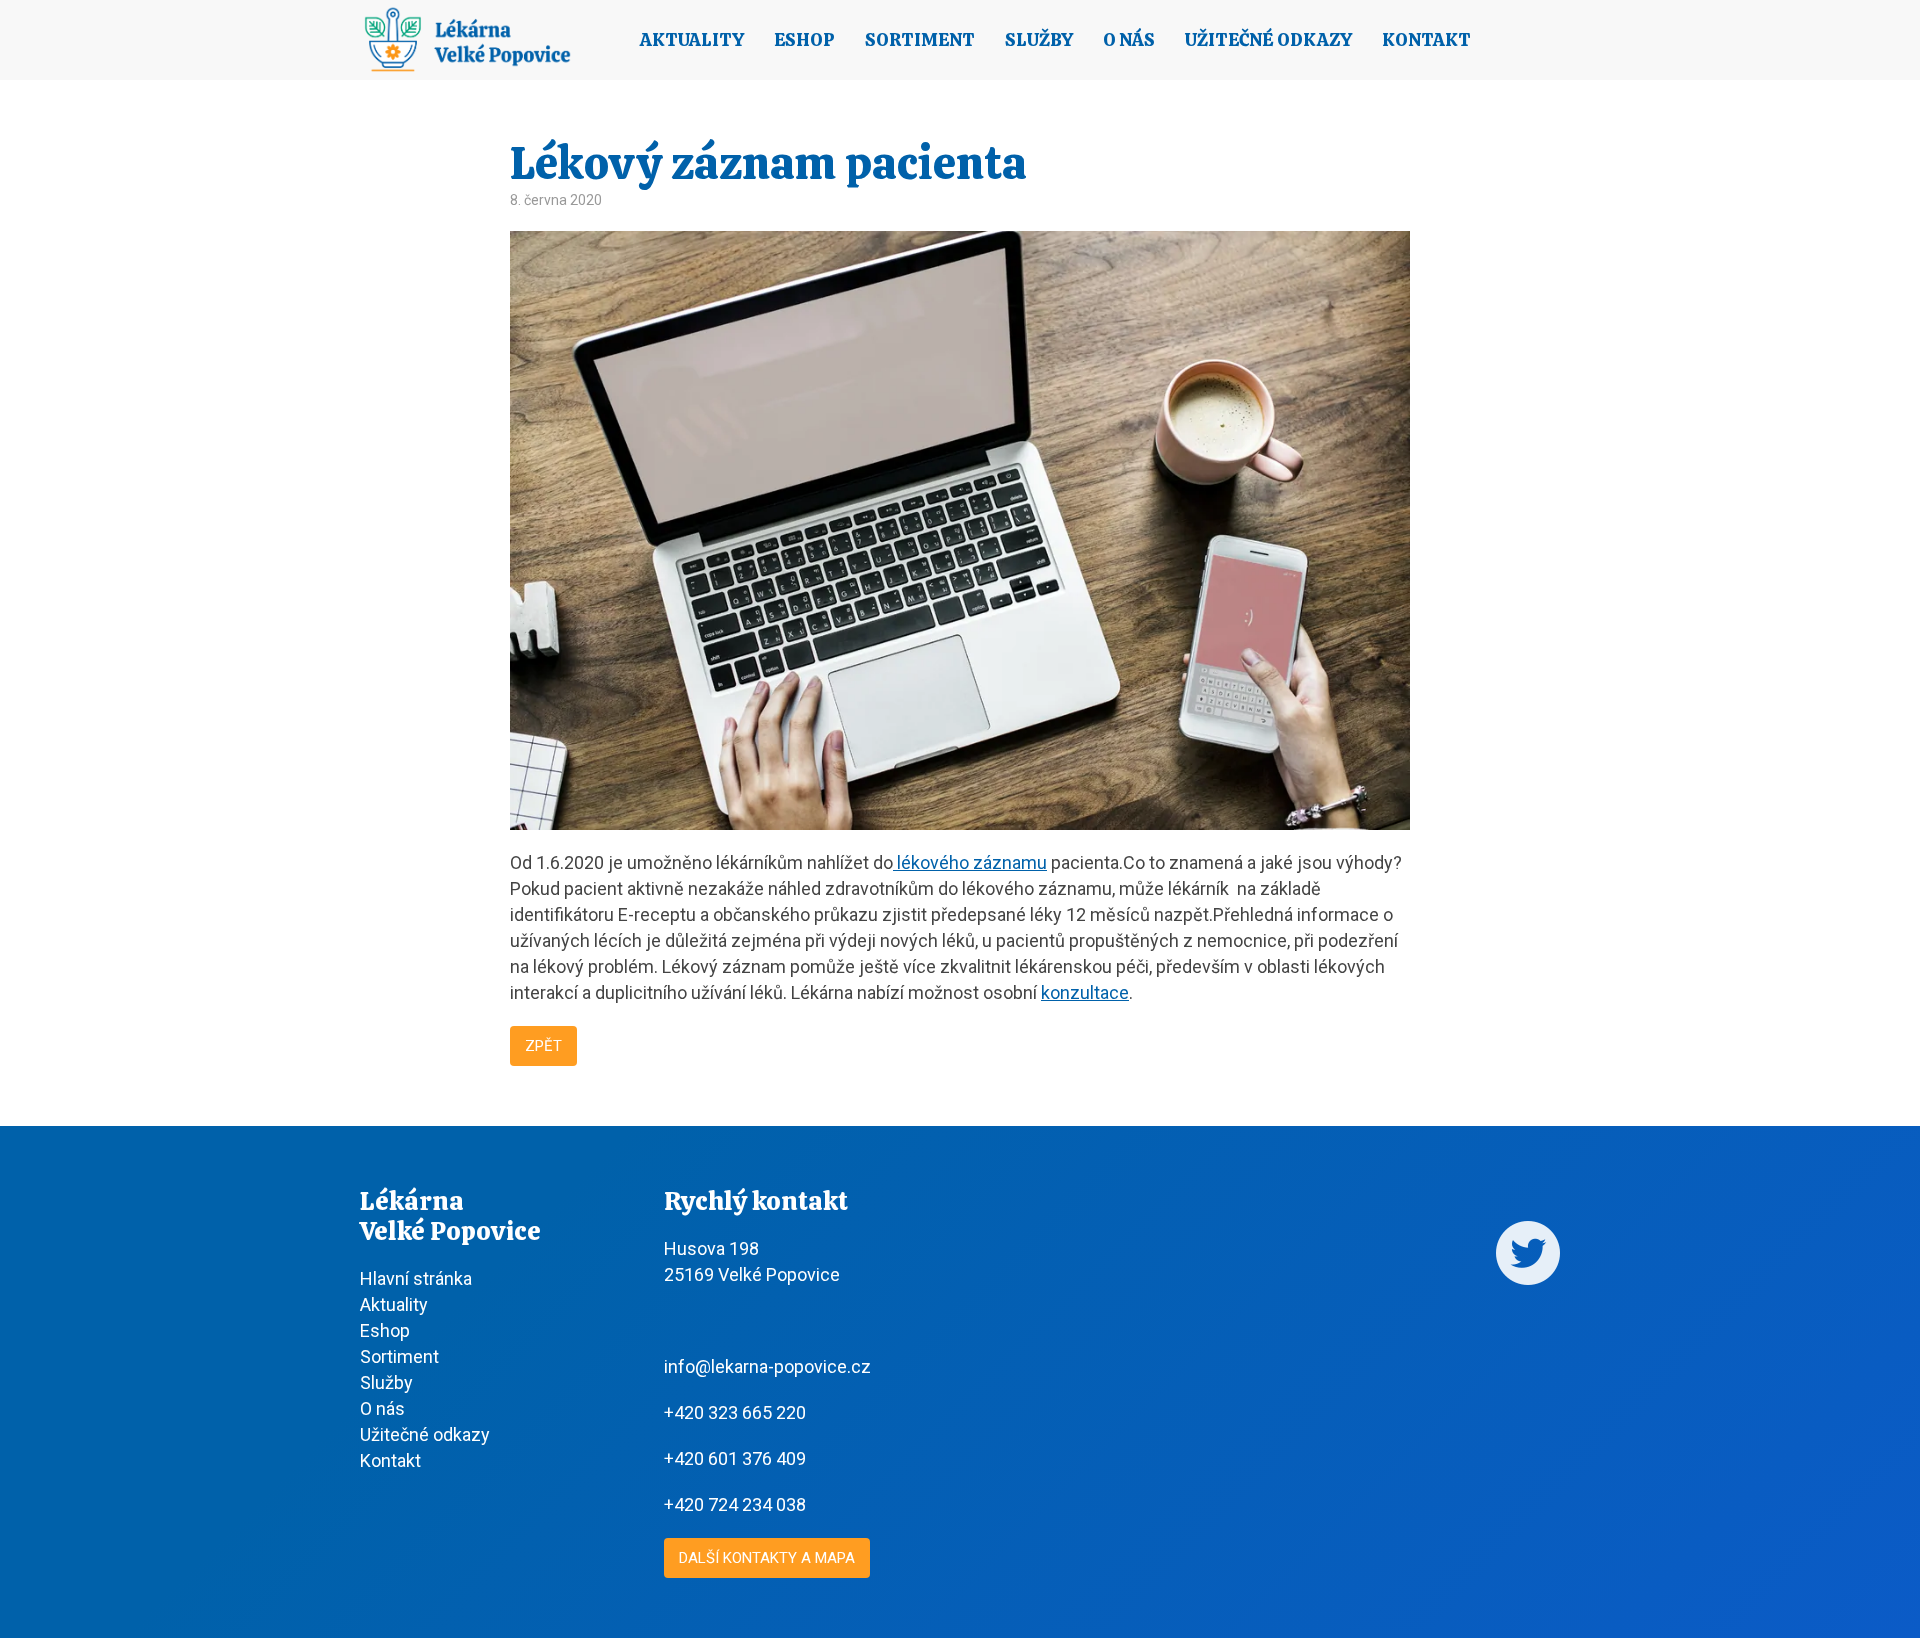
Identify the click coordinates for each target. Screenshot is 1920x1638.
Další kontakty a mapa (767, 1558)
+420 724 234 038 (735, 1504)
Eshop (804, 39)
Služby (1039, 39)
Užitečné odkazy (1268, 39)
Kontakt (1426, 39)
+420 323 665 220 (735, 1412)
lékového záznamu (970, 862)
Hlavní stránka (416, 1278)
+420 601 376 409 (735, 1458)
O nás (1129, 39)
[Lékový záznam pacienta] (960, 822)
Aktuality (692, 39)
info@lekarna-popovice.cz (767, 1366)
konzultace (1085, 992)
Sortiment (920, 39)
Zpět (543, 1046)
